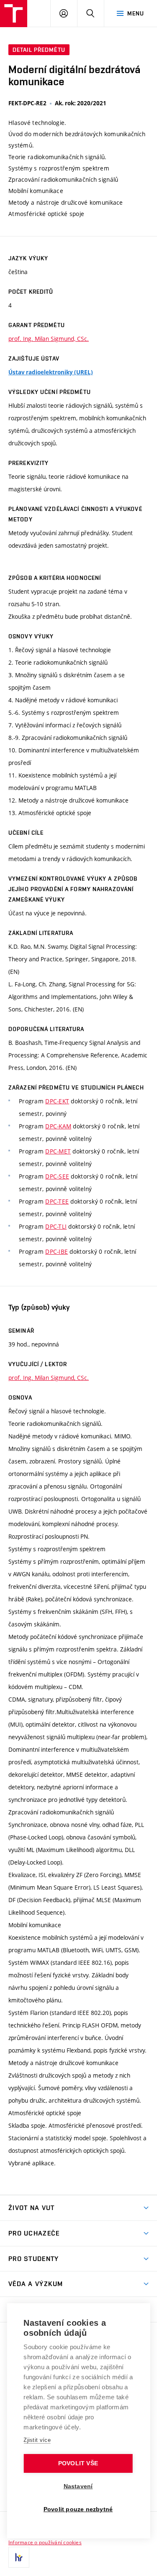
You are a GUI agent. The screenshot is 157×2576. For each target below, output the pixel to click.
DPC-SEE (57, 1176)
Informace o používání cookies (45, 2542)
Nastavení (78, 2486)
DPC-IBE (57, 1251)
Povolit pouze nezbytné (78, 2509)
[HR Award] (19, 2557)
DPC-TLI (56, 1226)
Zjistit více (37, 2440)
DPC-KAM (58, 1126)
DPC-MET (58, 1151)
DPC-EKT (57, 1101)
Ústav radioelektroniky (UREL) (51, 372)
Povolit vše (78, 2463)
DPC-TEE (57, 1201)
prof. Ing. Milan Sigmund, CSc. (49, 339)
